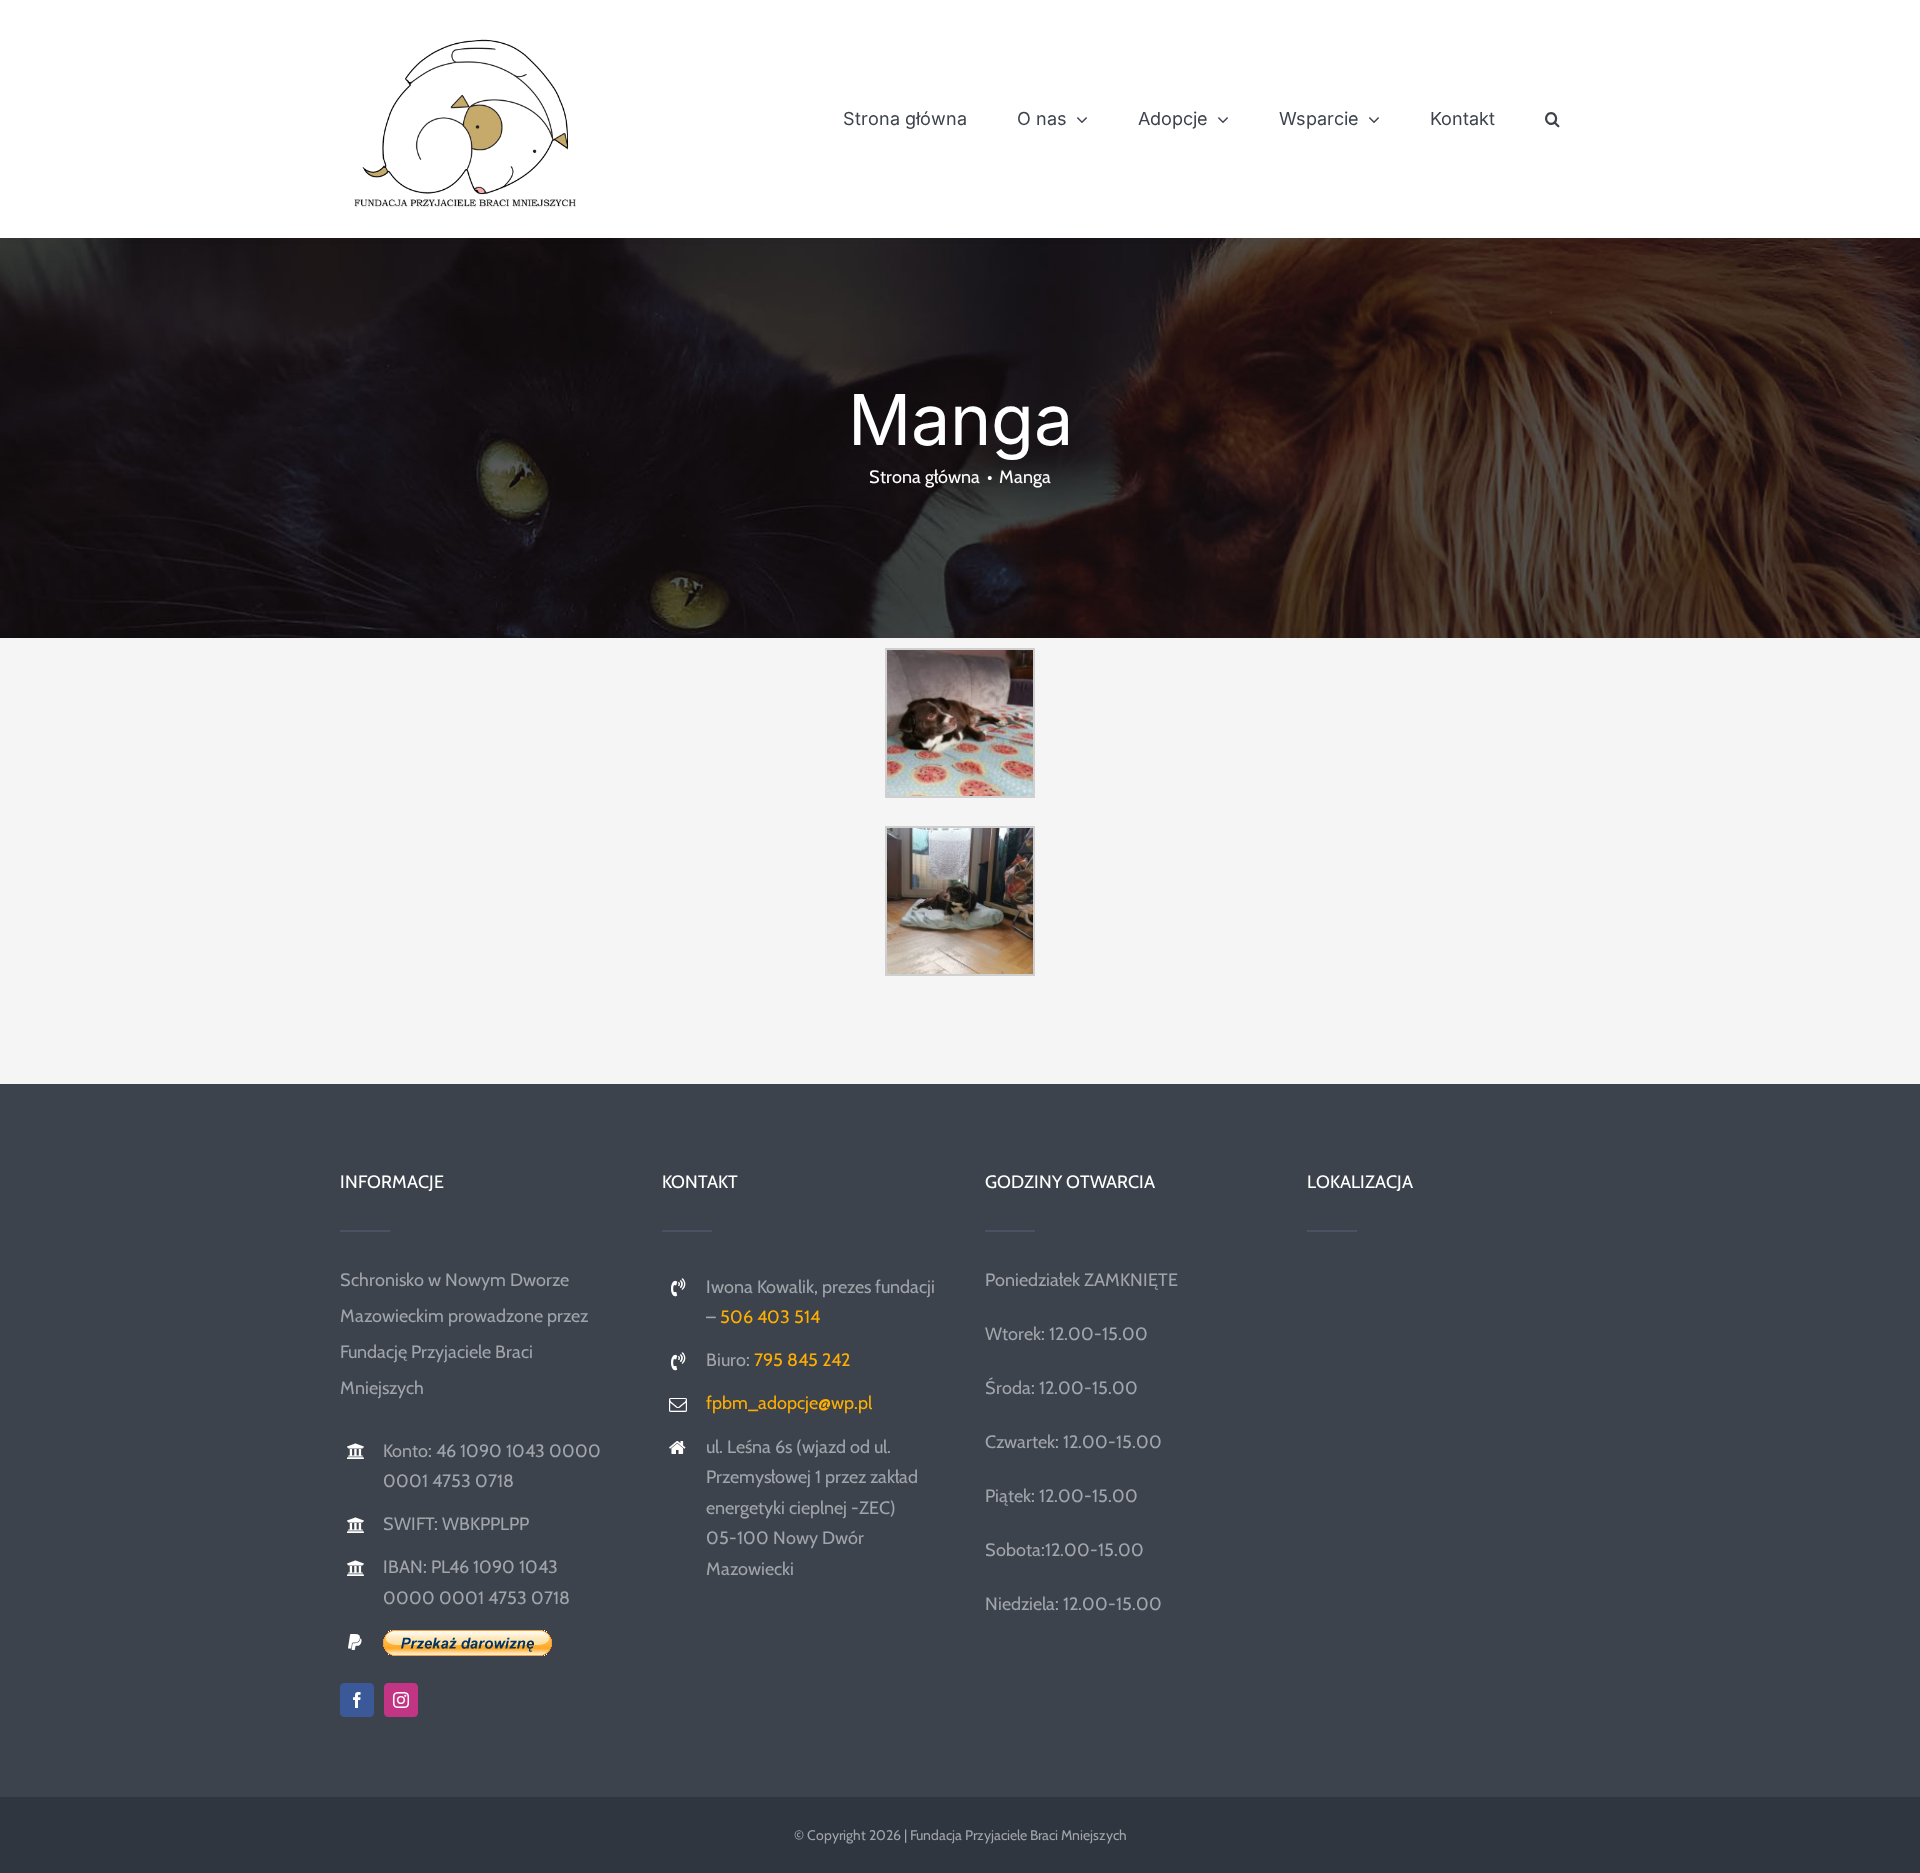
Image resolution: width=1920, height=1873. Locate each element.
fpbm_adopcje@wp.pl (789, 1403)
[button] (1552, 119)
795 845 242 (802, 1360)
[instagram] (401, 1700)
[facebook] (357, 1700)
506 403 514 (770, 1317)
